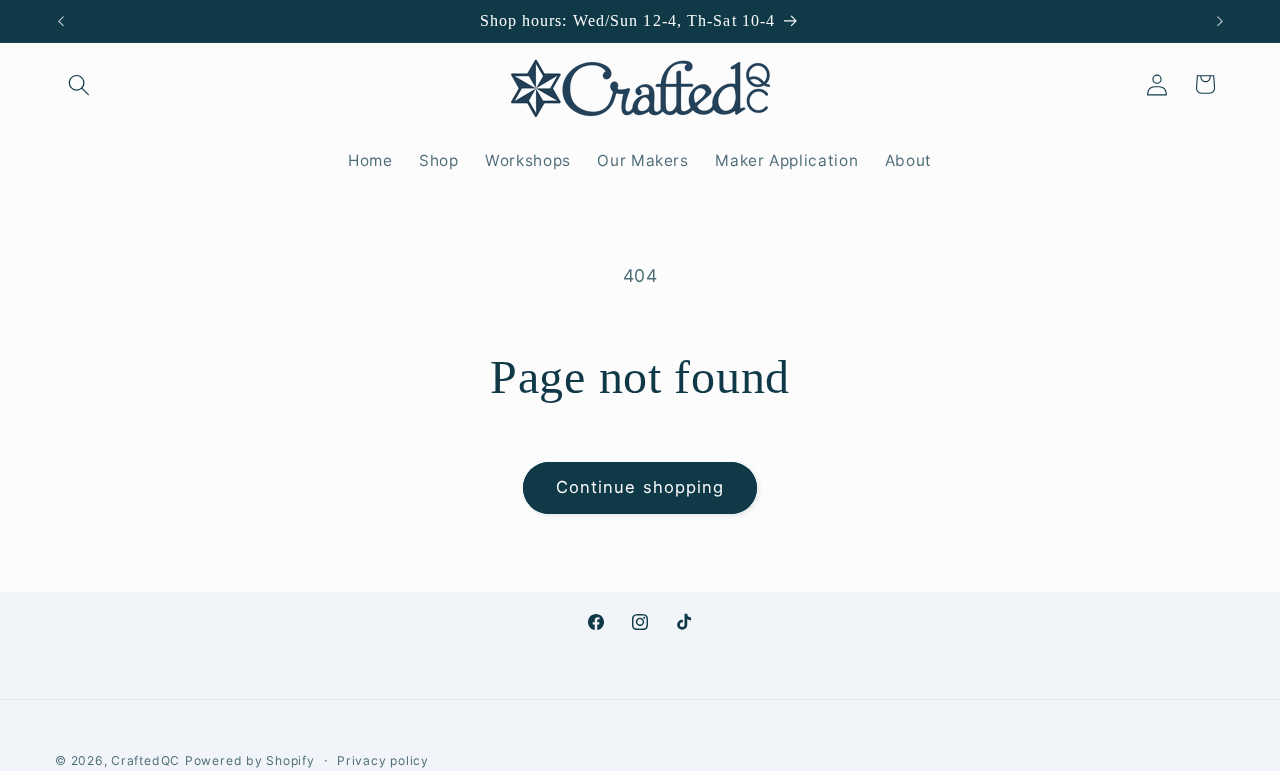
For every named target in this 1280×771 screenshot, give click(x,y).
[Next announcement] (1220, 21)
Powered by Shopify (250, 759)
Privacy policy (383, 759)
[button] (79, 84)
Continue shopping (640, 487)
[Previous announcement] (61, 21)
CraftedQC (145, 759)
